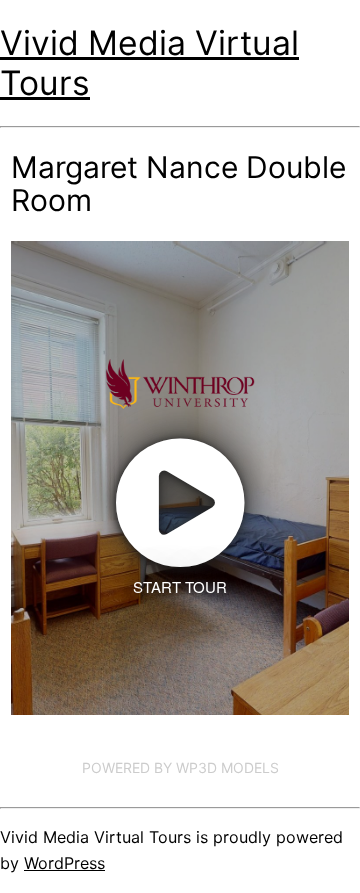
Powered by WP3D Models (180, 767)
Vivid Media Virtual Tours (149, 62)
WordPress (64, 863)
